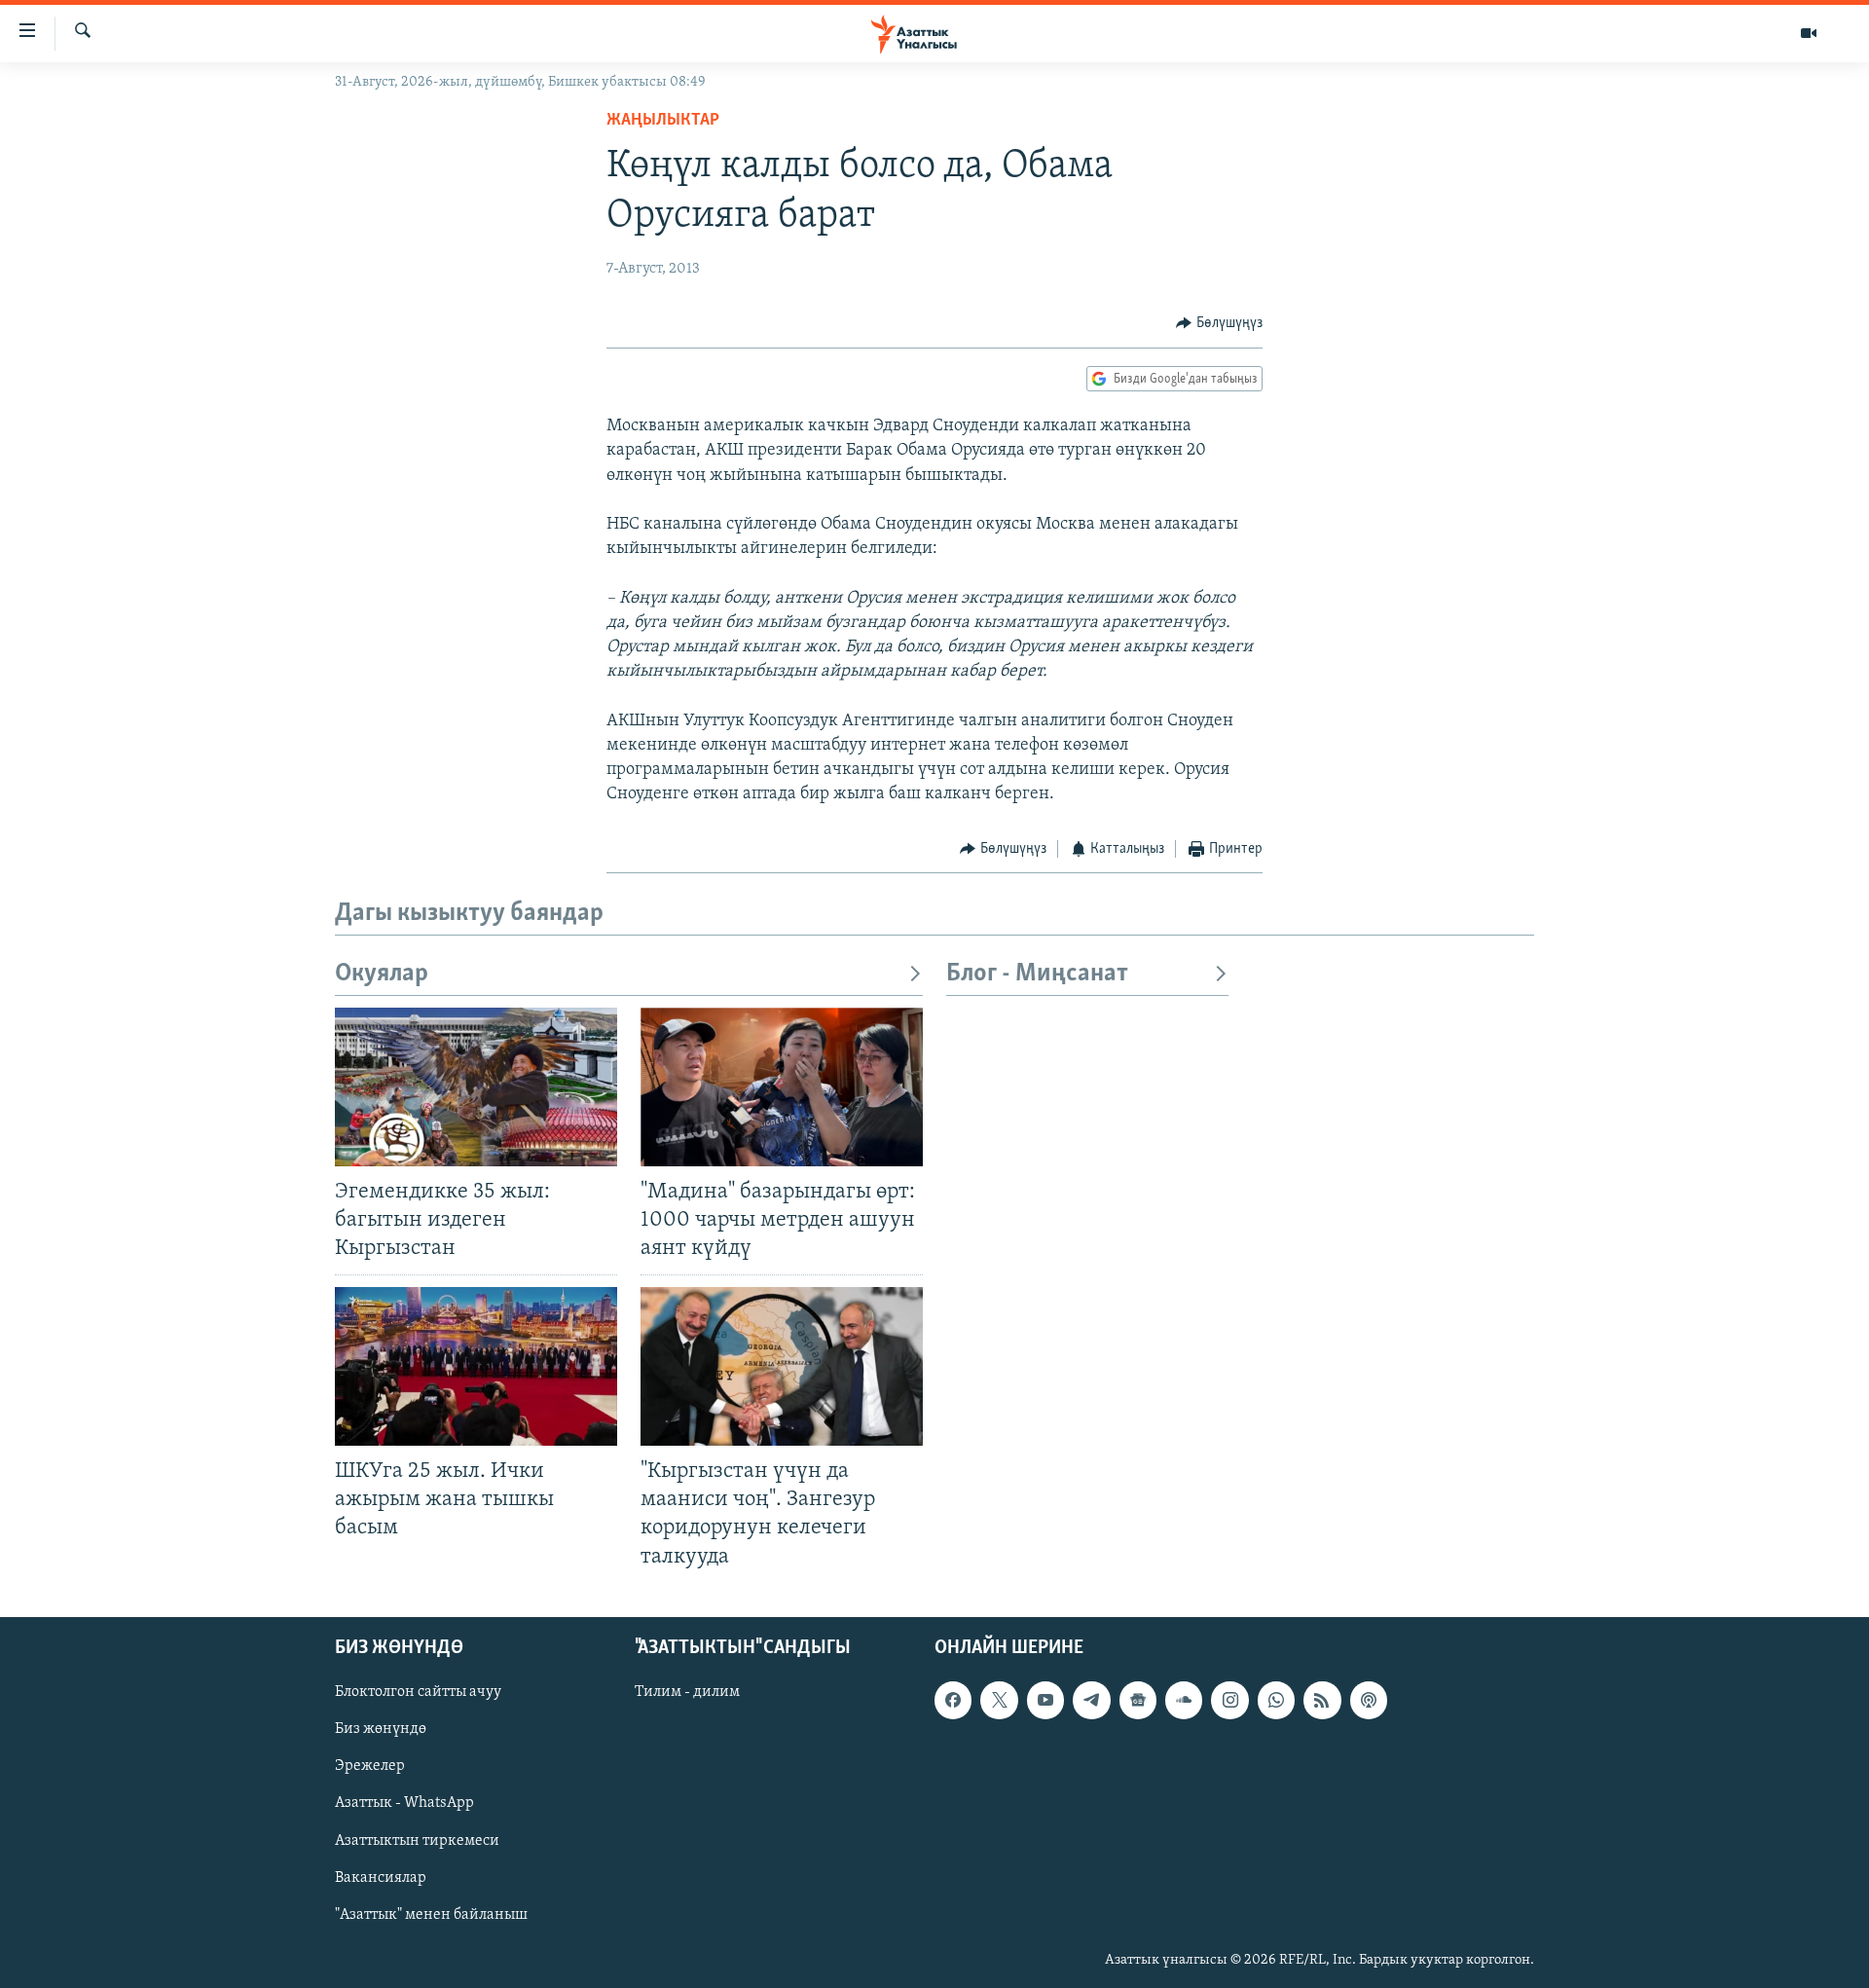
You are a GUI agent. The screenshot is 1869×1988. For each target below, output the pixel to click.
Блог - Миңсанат (1037, 974)
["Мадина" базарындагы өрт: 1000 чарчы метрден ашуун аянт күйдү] (782, 1087)
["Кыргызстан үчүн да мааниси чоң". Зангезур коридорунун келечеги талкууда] (782, 1366)
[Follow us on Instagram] (1229, 1700)
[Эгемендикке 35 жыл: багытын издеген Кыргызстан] (476, 1087)
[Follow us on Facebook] (953, 1700)
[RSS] (1322, 1700)
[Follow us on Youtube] (1045, 1700)
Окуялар (382, 974)
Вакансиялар (381, 1877)
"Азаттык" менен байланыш (431, 1914)
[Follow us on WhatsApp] (1276, 1700)
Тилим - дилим (687, 1692)
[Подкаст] (1369, 1700)
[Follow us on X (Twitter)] (999, 1700)
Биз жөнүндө (381, 1729)
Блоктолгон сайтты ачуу (418, 1692)
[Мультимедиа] (1809, 33)
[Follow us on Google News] (1138, 1700)
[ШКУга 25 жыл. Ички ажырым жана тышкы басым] (476, 1366)
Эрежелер (370, 1766)
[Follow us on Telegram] (1091, 1700)
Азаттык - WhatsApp (404, 1803)
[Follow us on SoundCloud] (1184, 1700)
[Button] (1219, 323)
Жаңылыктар (663, 121)
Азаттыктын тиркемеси (417, 1840)
